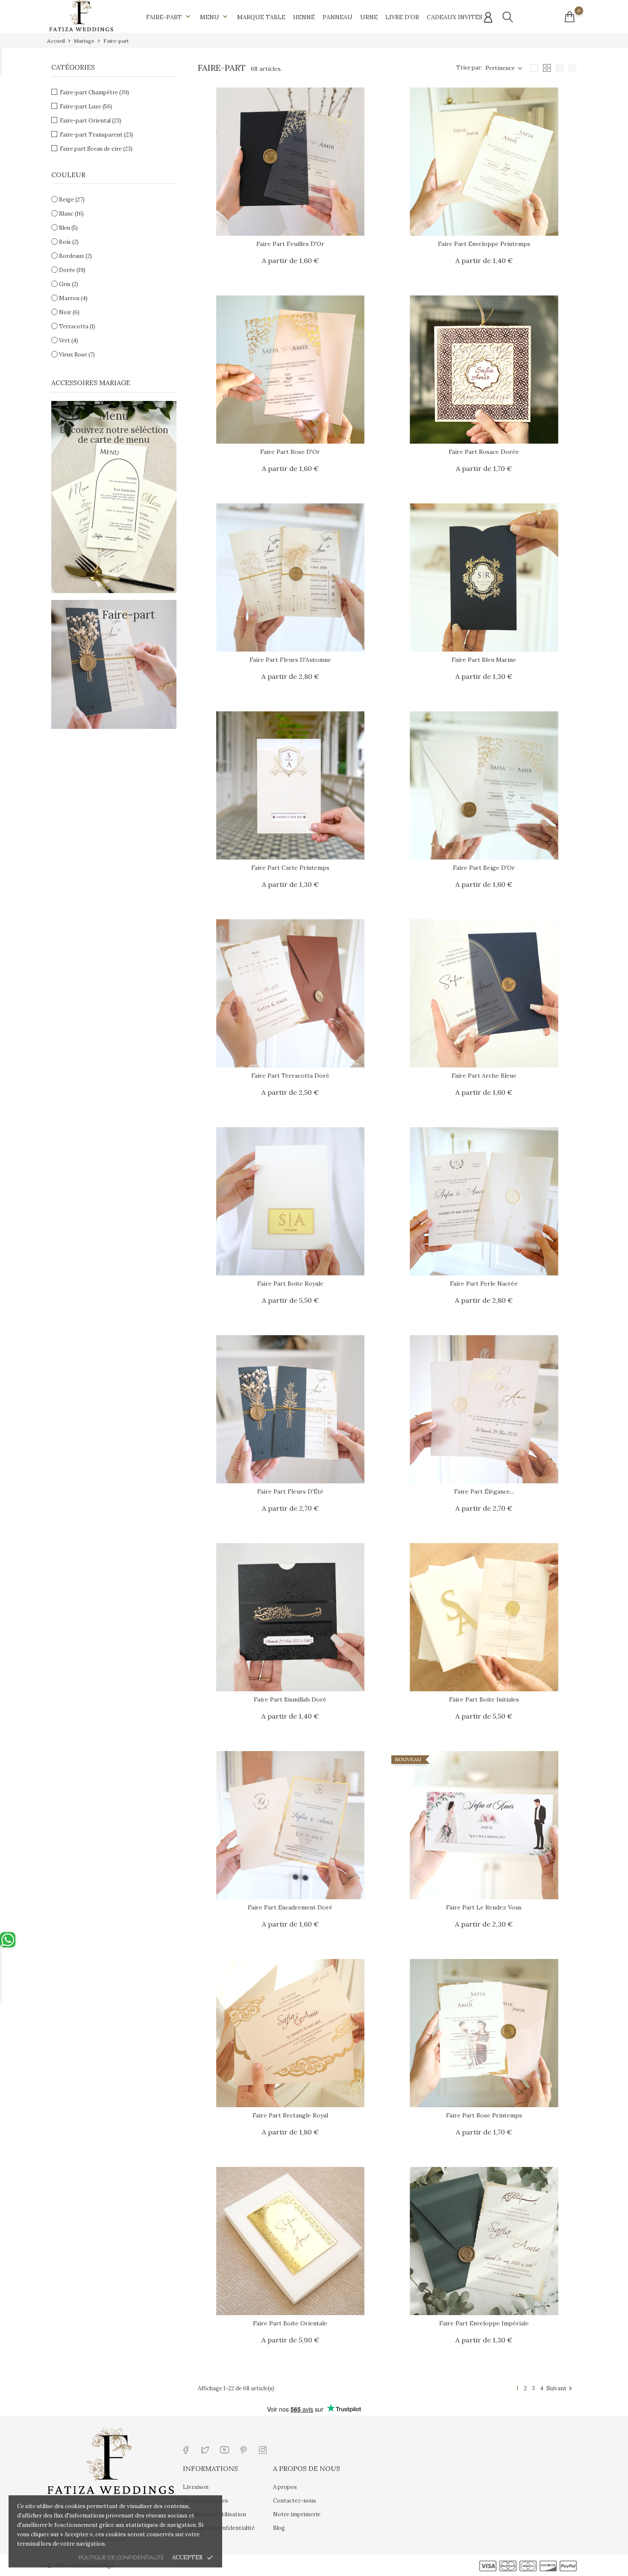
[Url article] (291, 162)
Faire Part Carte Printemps (290, 868)
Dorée (72, 270)
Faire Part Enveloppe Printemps (484, 244)
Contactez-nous (295, 2501)
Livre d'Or (402, 17)
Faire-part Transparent (97, 135)
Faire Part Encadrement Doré (290, 1907)
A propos (285, 2487)
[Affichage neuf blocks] (560, 68)
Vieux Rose (77, 355)
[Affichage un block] (534, 68)
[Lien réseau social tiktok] (282, 2449)
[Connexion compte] (488, 18)
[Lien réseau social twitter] (205, 2449)
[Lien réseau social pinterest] (244, 2449)
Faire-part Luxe (86, 107)
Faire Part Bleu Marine (484, 660)
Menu (215, 17)
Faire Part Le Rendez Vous (484, 1907)
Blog (279, 2528)
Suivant (560, 2389)
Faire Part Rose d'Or (290, 452)
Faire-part (169, 17)
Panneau (337, 17)
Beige (72, 200)
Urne (369, 17)
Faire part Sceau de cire (96, 149)
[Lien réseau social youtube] (224, 2449)
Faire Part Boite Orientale (290, 2323)
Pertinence (500, 68)
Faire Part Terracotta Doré (290, 1076)
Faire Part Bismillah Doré (290, 1699)
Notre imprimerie (297, 2514)
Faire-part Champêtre (94, 92)
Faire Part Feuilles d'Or (290, 244)
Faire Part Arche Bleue (484, 1076)
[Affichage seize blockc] (572, 68)
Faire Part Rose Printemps (484, 2115)
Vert (69, 341)
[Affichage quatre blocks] (547, 68)
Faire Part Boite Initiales (484, 1699)
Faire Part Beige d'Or (484, 868)
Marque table (261, 17)
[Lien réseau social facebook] (186, 2449)
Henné (304, 17)
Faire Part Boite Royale (290, 1284)
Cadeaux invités (455, 17)
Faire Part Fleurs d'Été (290, 1491)
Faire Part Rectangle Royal (290, 2115)
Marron (73, 298)
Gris (69, 284)
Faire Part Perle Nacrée (484, 1284)
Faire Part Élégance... (484, 1491)
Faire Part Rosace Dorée (484, 452)
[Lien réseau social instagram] (263, 2449)
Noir (69, 312)
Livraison (196, 2487)
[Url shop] (81, 15)
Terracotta (77, 326)
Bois (69, 242)
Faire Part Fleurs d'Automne (290, 660)
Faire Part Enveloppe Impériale (484, 2323)
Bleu (68, 228)
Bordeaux (75, 256)
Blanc (71, 214)
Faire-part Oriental (91, 121)
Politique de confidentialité (121, 2557)
